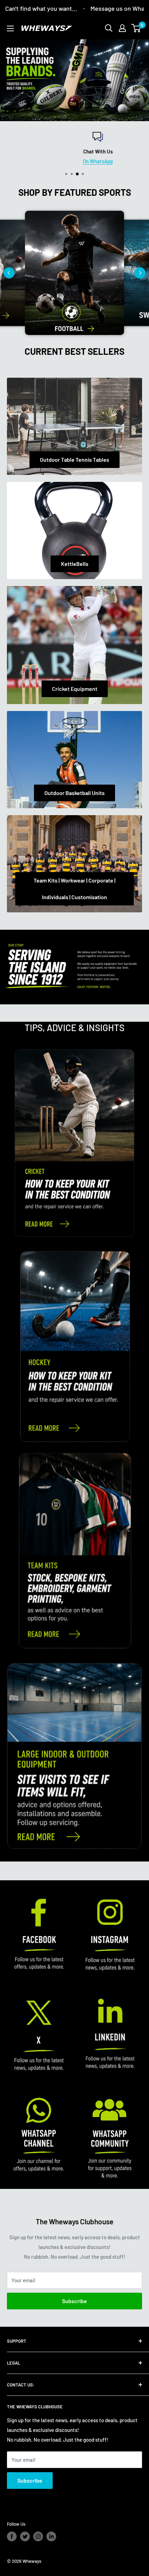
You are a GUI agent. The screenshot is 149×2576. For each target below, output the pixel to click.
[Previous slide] (9, 273)
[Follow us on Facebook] (12, 2536)
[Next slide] (140, 273)
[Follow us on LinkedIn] (51, 2536)
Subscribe (74, 2301)
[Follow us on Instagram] (38, 2536)
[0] (136, 28)
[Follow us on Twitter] (25, 2536)
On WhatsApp (75, 161)
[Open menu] (10, 28)
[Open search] (109, 28)
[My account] (122, 28)
